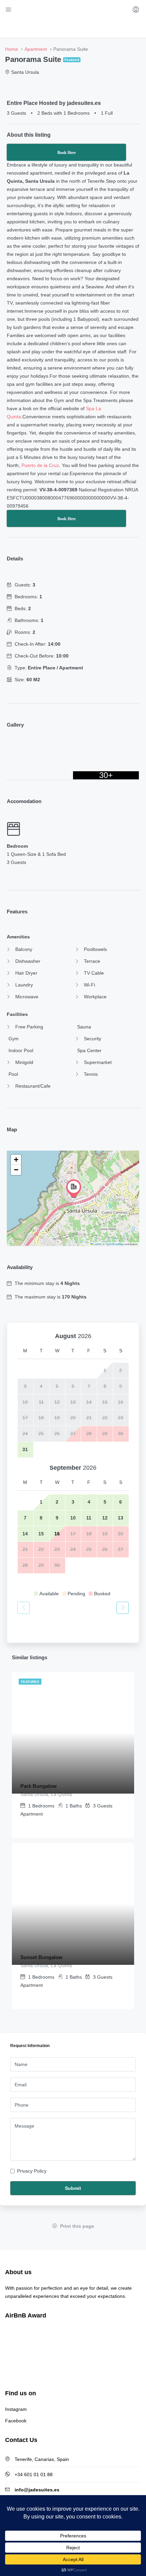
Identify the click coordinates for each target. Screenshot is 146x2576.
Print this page (76, 2226)
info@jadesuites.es (37, 2490)
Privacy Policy (32, 2171)
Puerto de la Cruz (40, 465)
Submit (73, 2188)
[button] (74, 1189)
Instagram (16, 2409)
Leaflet (97, 1244)
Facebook (16, 2421)
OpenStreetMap (114, 1244)
